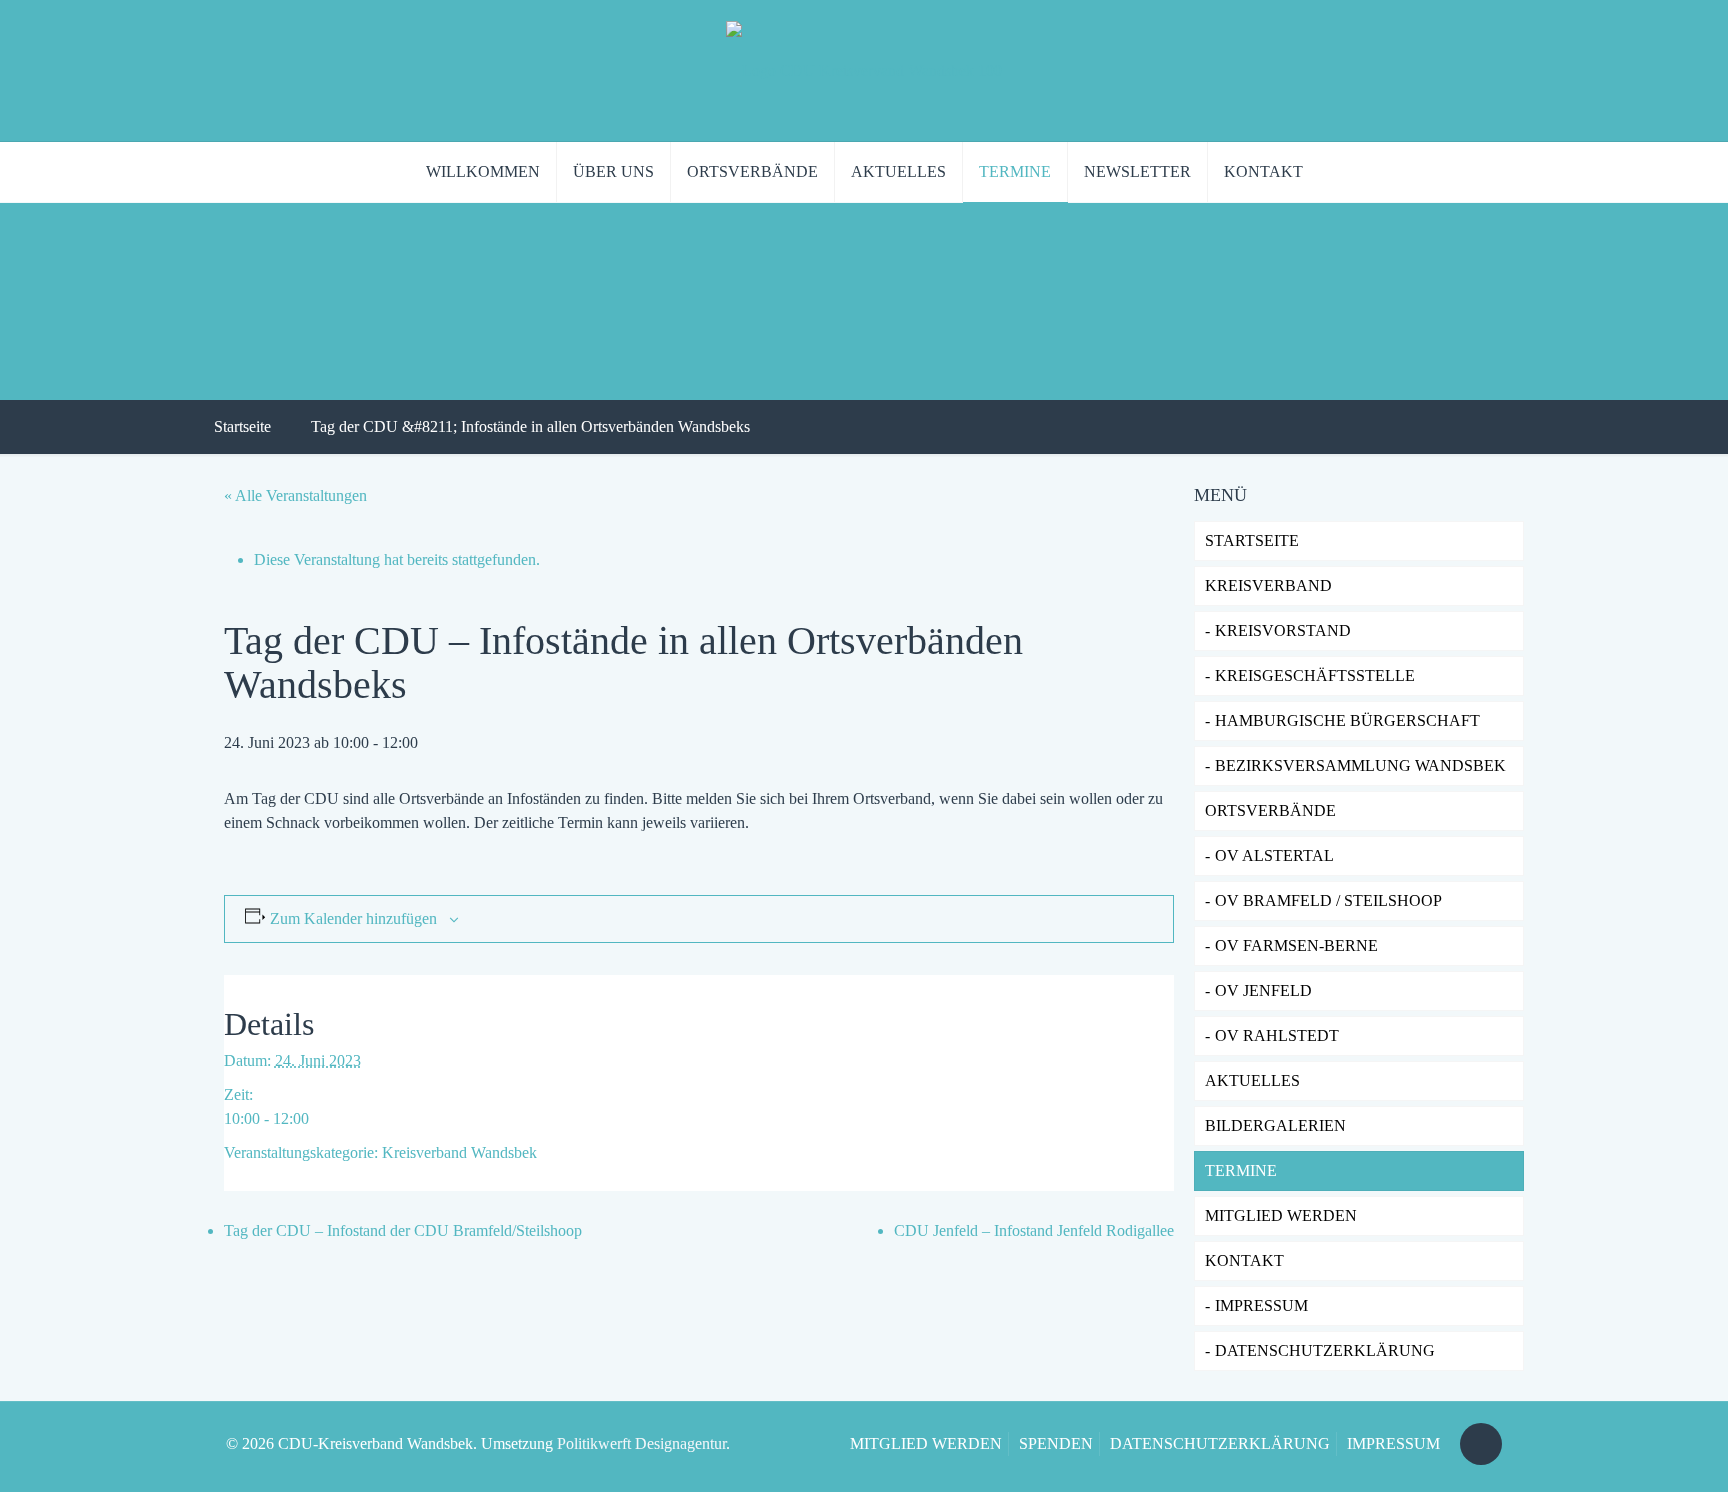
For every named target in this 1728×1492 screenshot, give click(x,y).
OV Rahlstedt (1277, 1035)
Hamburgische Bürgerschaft (1347, 720)
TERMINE (1241, 1170)
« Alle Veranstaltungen (295, 495)
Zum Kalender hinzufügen (353, 918)
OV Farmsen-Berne (1296, 945)
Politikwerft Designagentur (641, 1443)
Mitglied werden (1281, 1215)
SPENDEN (1056, 1443)
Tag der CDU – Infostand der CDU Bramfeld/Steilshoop (403, 1230)
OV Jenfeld (1263, 990)
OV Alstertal (1274, 855)
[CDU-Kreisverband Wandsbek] (864, 70)
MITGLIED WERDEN (926, 1443)
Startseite (242, 426)
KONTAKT (1244, 1260)
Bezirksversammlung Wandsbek (1360, 765)
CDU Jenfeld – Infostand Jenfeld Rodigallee (1034, 1230)
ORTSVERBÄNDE (1270, 810)
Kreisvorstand (1283, 630)
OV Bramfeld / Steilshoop (1328, 900)
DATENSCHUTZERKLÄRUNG (1325, 1350)
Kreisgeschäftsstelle (1315, 675)
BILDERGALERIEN (1275, 1125)
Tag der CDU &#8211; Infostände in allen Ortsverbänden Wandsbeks (530, 426)
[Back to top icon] (1481, 1444)
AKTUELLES (1252, 1080)
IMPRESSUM (1261, 1305)
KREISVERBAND (1268, 585)
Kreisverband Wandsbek (459, 1152)
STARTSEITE (1252, 540)
